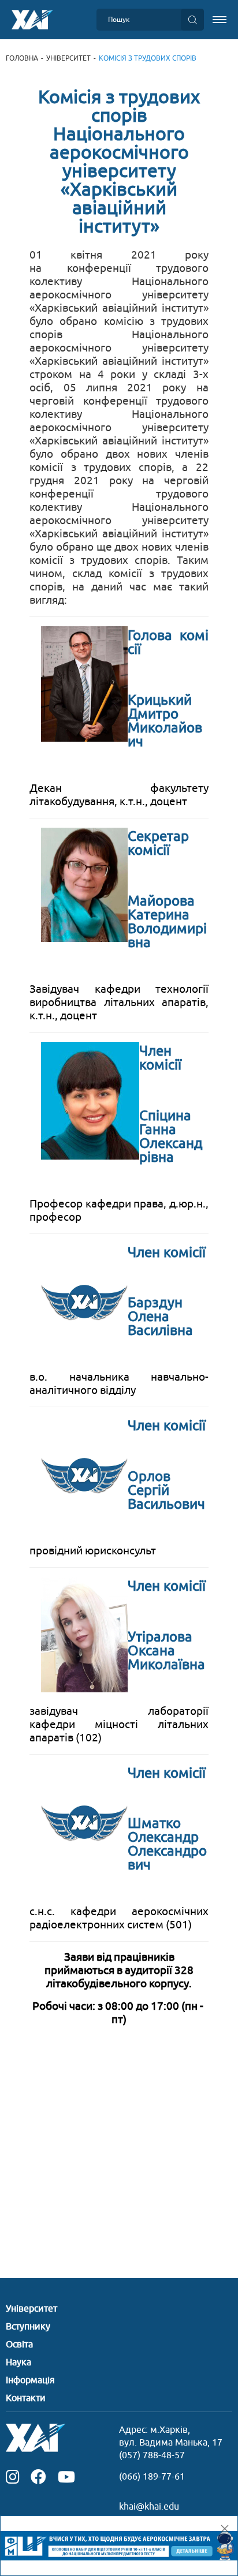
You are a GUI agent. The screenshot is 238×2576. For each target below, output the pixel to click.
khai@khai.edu (149, 2507)
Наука (18, 2362)
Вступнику (28, 2327)
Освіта (19, 2345)
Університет (68, 58)
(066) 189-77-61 (152, 2477)
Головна (22, 58)
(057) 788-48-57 (152, 2455)
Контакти (26, 2398)
